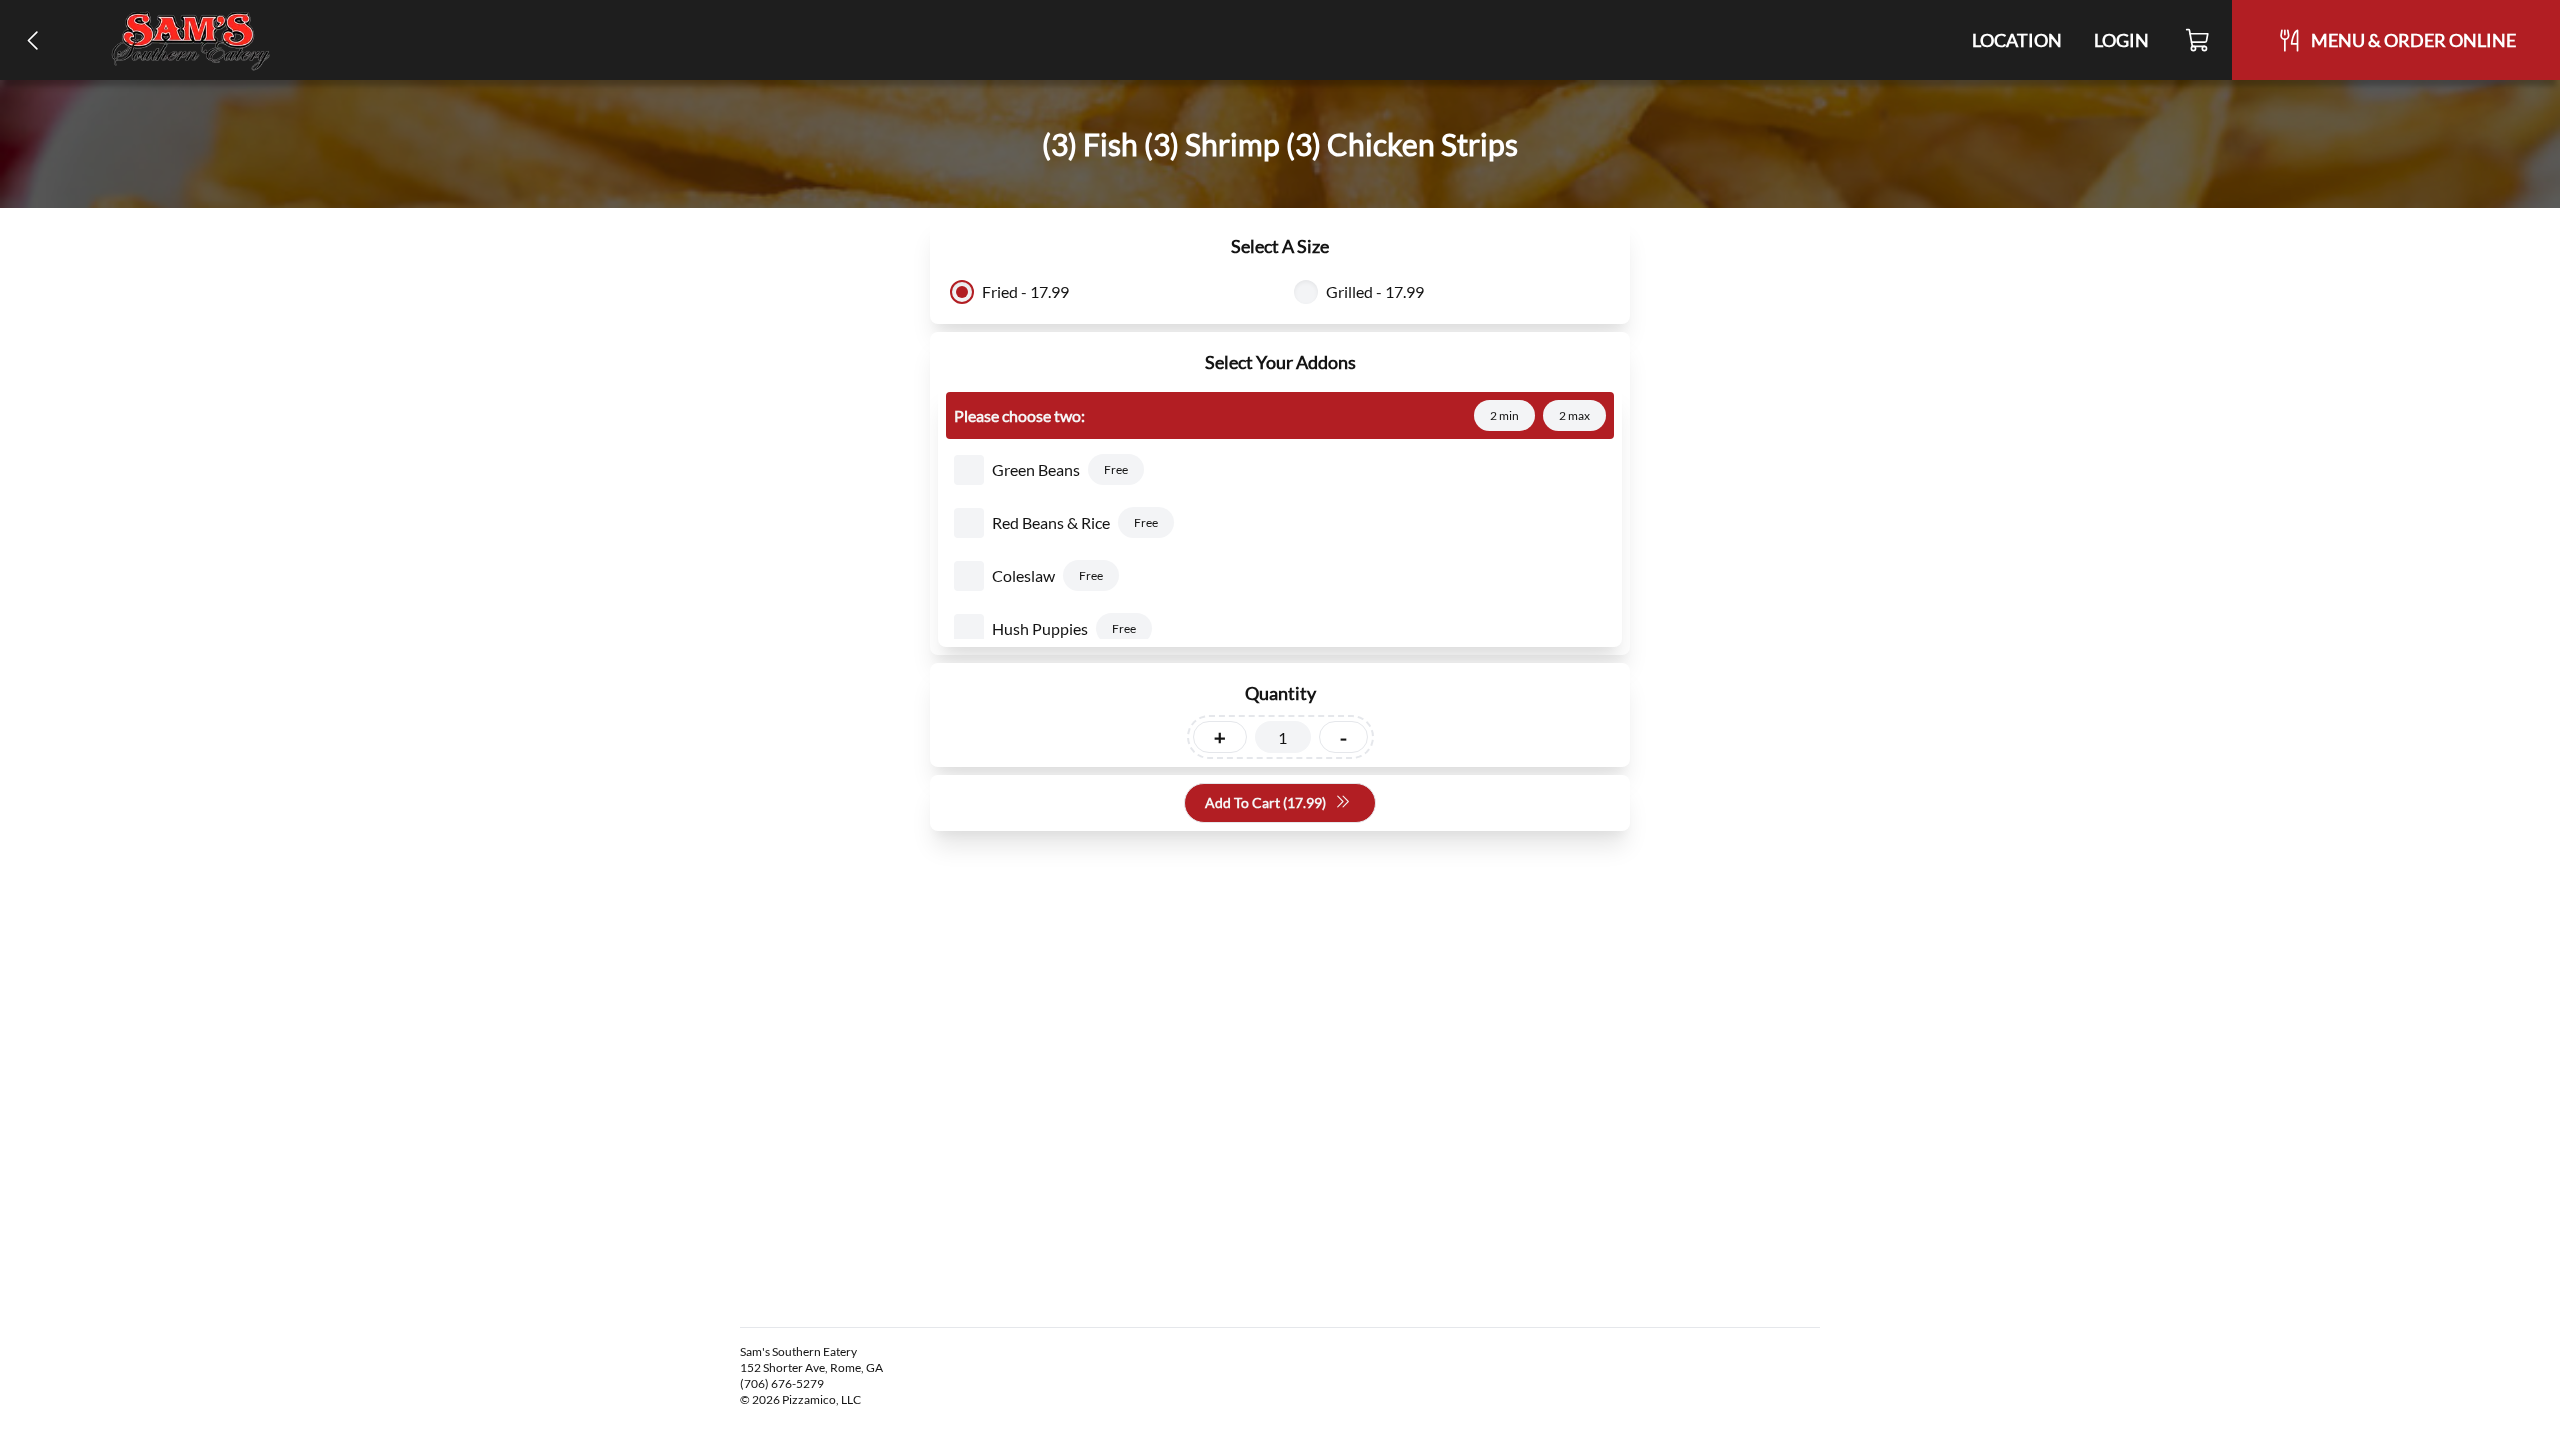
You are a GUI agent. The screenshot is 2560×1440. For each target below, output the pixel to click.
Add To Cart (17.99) (1265, 802)
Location (2017, 40)
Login (2121, 40)
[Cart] (2198, 40)
